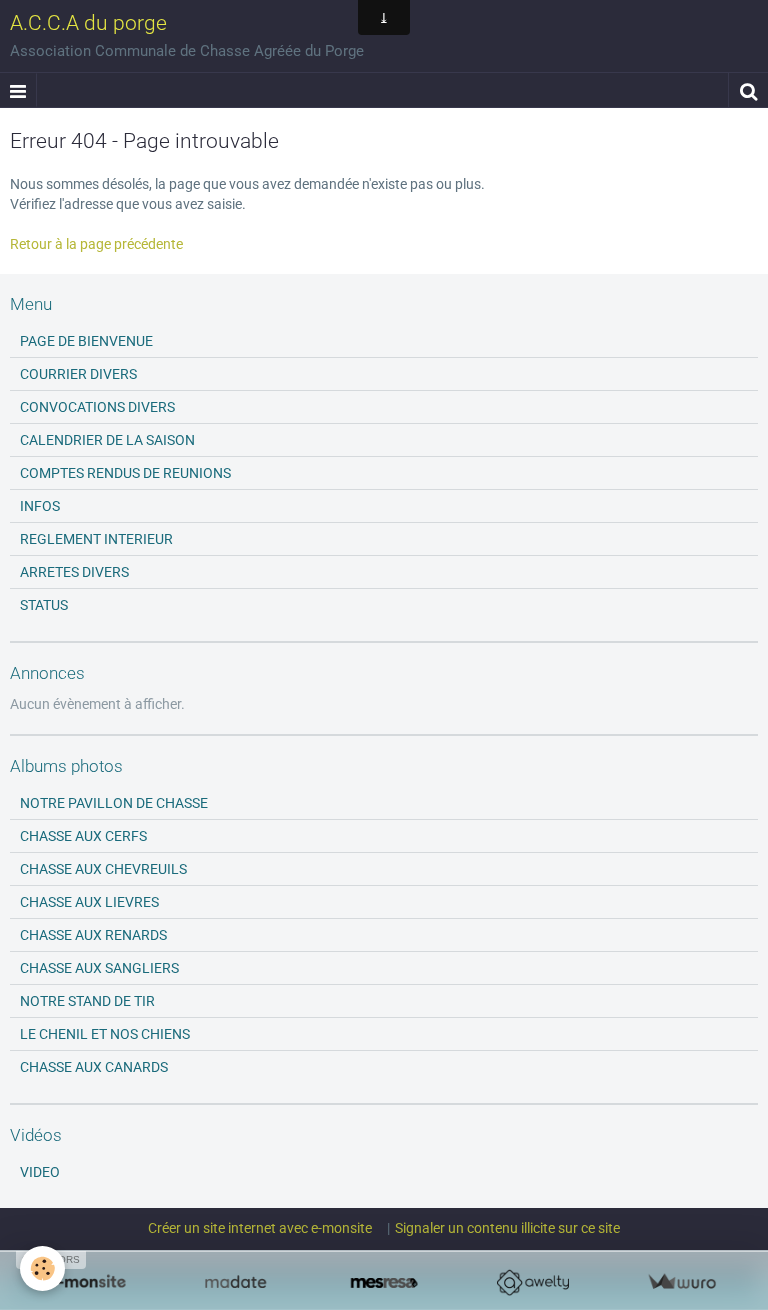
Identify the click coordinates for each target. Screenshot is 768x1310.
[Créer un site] (86, 1282)
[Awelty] (532, 1282)
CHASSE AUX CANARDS (94, 1067)
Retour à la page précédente (96, 244)
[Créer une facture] (681, 1282)
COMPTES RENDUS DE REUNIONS (125, 473)
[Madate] (235, 1282)
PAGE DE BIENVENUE (86, 341)
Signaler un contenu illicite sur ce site (507, 1228)
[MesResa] (384, 1282)
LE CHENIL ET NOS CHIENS (105, 1034)
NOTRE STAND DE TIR (87, 1001)
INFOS (40, 506)
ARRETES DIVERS (74, 572)
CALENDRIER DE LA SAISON (107, 440)
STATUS (44, 605)
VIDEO (40, 1172)
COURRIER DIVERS (78, 374)
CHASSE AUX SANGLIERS (99, 968)
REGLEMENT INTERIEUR (96, 539)
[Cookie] (42, 1268)
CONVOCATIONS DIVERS (97, 407)
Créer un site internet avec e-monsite (260, 1228)
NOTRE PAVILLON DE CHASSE (114, 803)
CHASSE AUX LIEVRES (89, 902)
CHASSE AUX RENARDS (93, 935)
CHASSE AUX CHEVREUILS (103, 869)
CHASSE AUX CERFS (83, 836)
